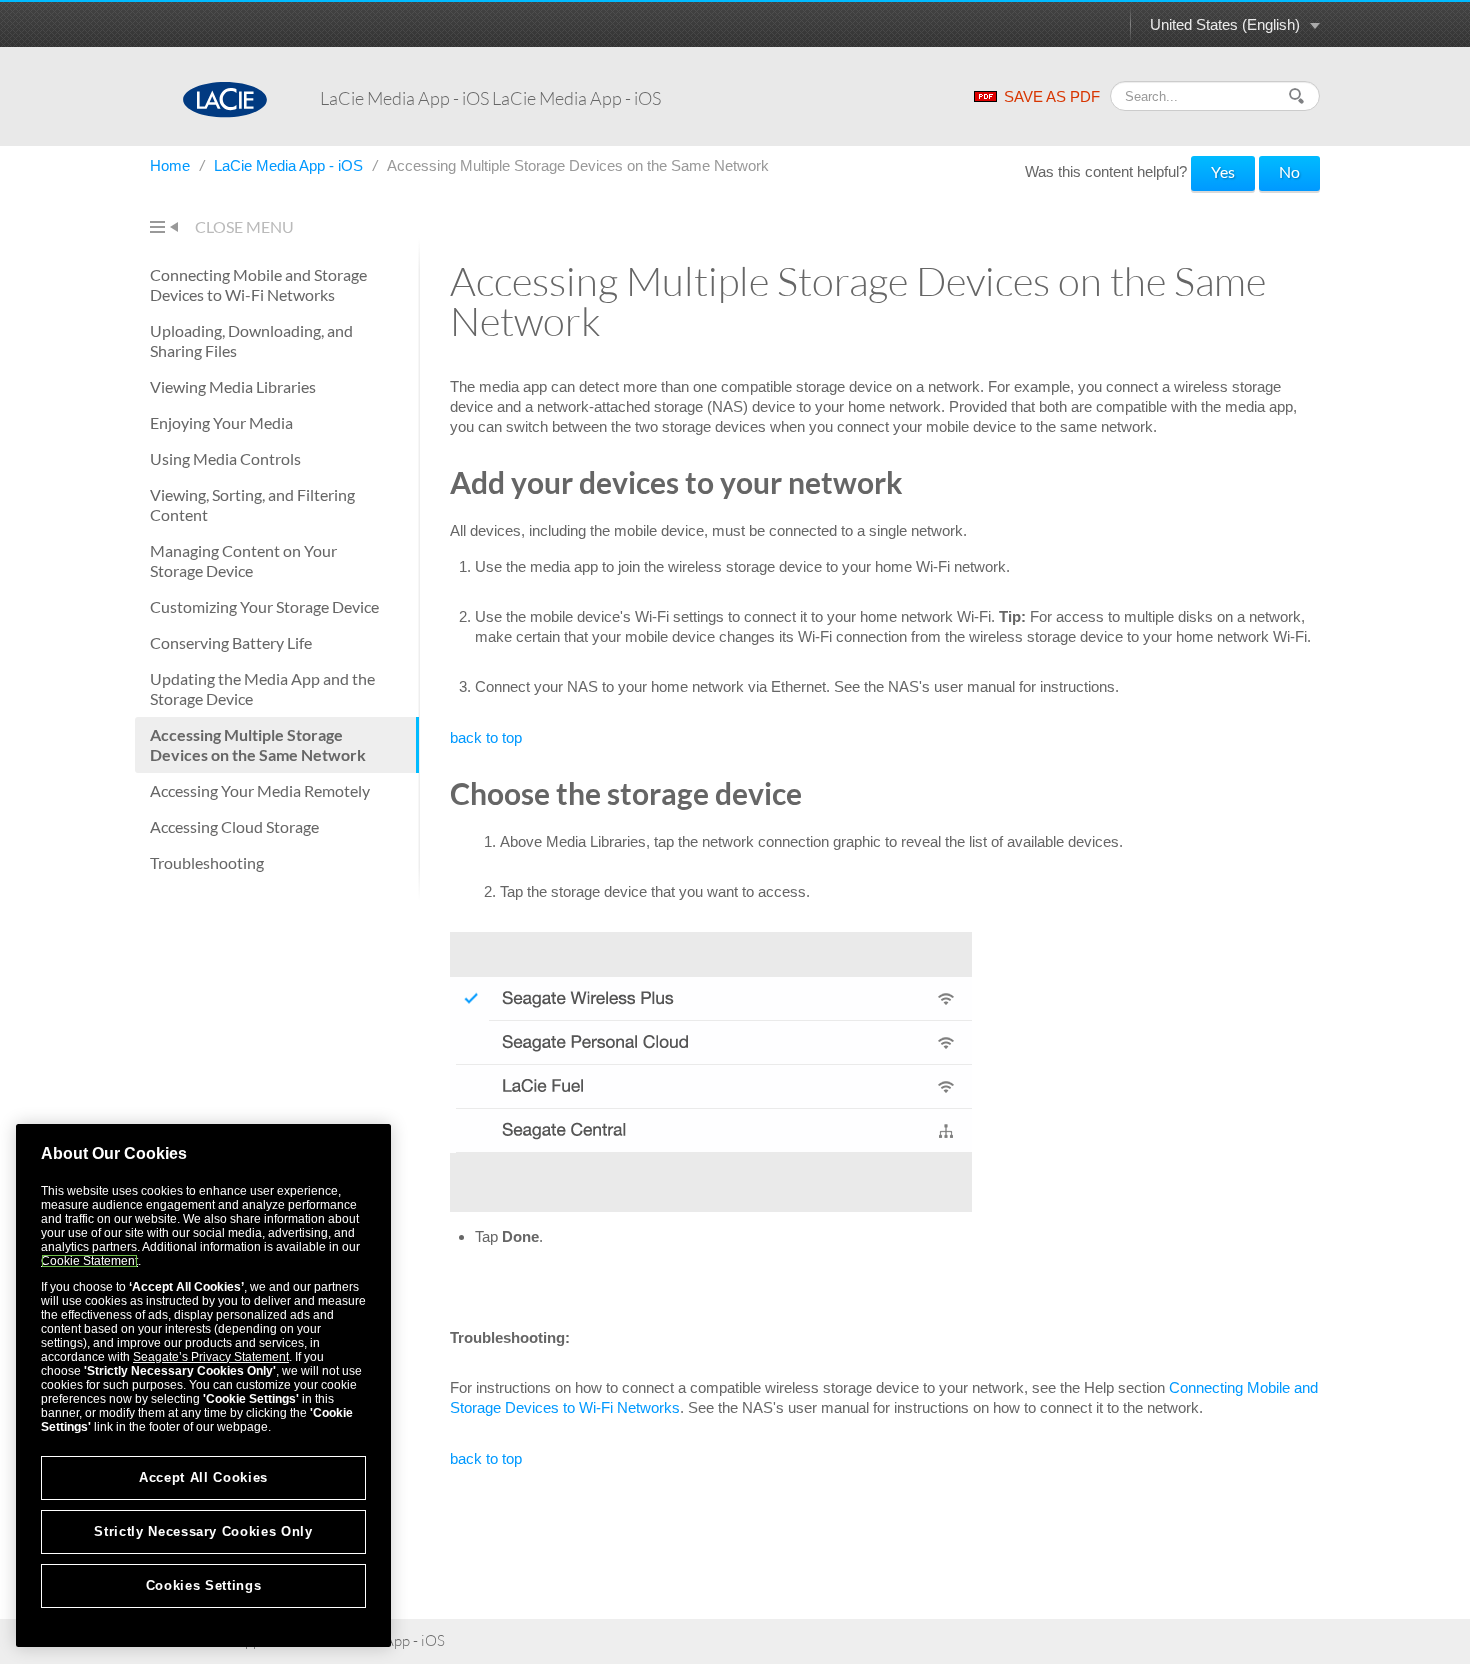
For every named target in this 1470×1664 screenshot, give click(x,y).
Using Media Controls (225, 458)
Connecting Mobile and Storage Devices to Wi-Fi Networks (258, 284)
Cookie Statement (89, 1261)
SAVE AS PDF (1052, 96)
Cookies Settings (204, 1585)
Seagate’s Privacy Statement (211, 1357)
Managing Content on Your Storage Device (243, 560)
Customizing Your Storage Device (264, 606)
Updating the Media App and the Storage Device (262, 688)
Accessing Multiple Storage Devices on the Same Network (258, 744)
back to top (486, 737)
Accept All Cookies (203, 1477)
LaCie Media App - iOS (290, 165)
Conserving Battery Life (231, 642)
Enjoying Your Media (221, 422)
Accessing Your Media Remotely (260, 790)
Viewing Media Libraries (233, 386)
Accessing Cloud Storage (234, 826)
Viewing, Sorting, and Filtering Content (252, 504)
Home (172, 165)
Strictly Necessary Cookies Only (203, 1531)
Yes (1223, 171)
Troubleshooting (207, 862)
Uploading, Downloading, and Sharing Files (251, 340)
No (1289, 171)
